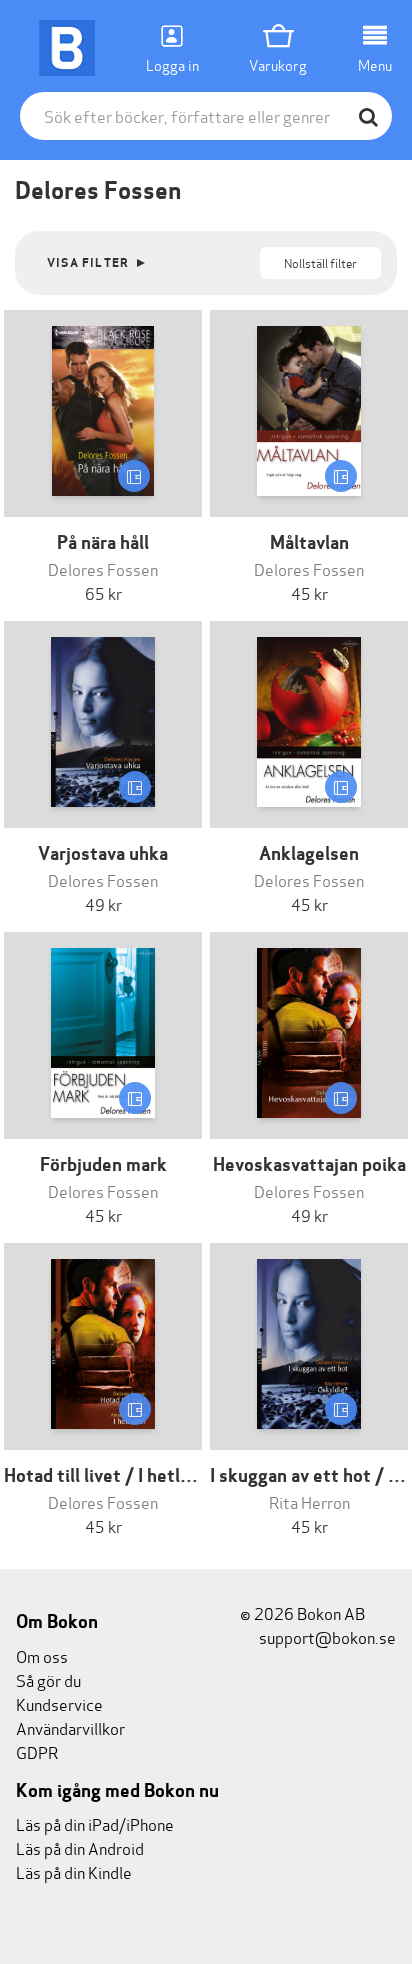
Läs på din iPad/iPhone (95, 1823)
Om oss (42, 1655)
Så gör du (48, 1679)
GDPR (37, 1751)
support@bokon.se (326, 1636)
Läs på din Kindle (74, 1871)
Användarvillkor (70, 1727)
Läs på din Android (80, 1847)
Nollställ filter (320, 262)
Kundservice (59, 1703)
